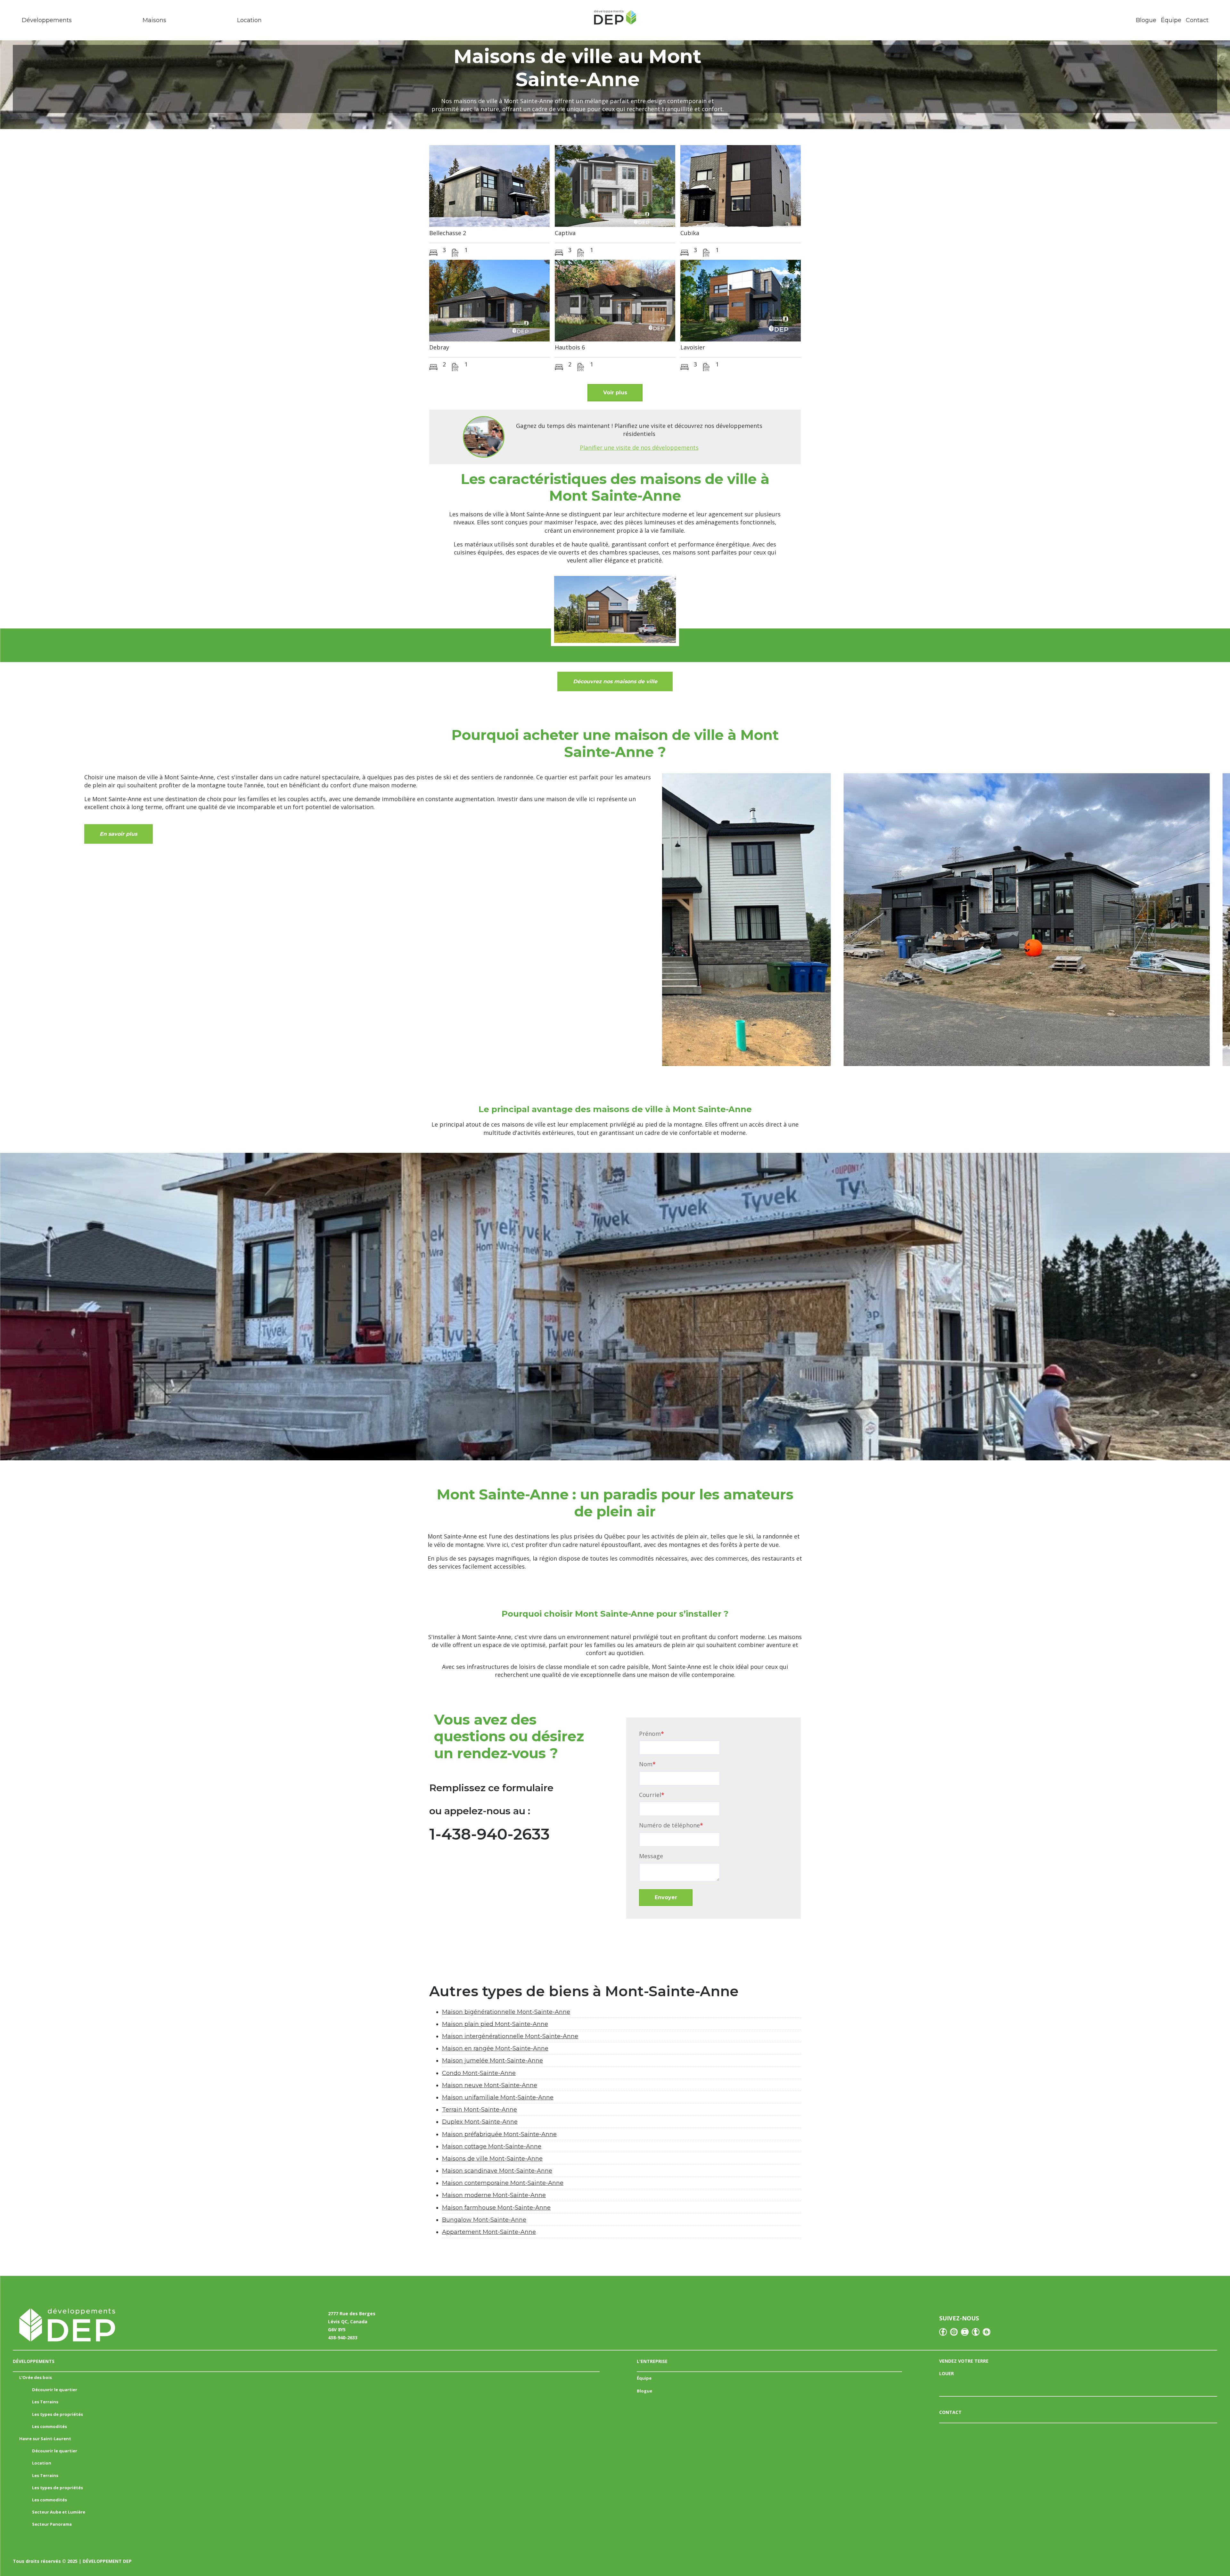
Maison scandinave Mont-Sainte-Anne (497, 2171)
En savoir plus (118, 834)
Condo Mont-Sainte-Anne (479, 2073)
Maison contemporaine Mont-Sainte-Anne (503, 2183)
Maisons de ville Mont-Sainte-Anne (492, 2159)
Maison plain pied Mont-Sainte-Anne (495, 2024)
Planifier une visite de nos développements (639, 447)
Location (249, 20)
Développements (47, 20)
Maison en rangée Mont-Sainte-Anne (495, 2048)
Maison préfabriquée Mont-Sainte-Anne (499, 2134)
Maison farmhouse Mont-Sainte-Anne (496, 2208)
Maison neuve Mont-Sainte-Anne (490, 2085)
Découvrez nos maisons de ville (615, 681)
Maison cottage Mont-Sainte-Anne (492, 2146)
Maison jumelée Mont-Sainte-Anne (492, 2061)
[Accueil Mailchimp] (615, 19)
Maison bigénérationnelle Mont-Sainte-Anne (506, 2012)
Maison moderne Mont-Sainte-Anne (494, 2195)
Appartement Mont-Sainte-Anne (489, 2232)
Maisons (154, 20)
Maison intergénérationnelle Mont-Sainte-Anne (510, 2036)
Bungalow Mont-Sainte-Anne (484, 2220)
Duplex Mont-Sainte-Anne (480, 2122)
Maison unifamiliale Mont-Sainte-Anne (498, 2097)
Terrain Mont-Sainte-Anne (480, 2110)
